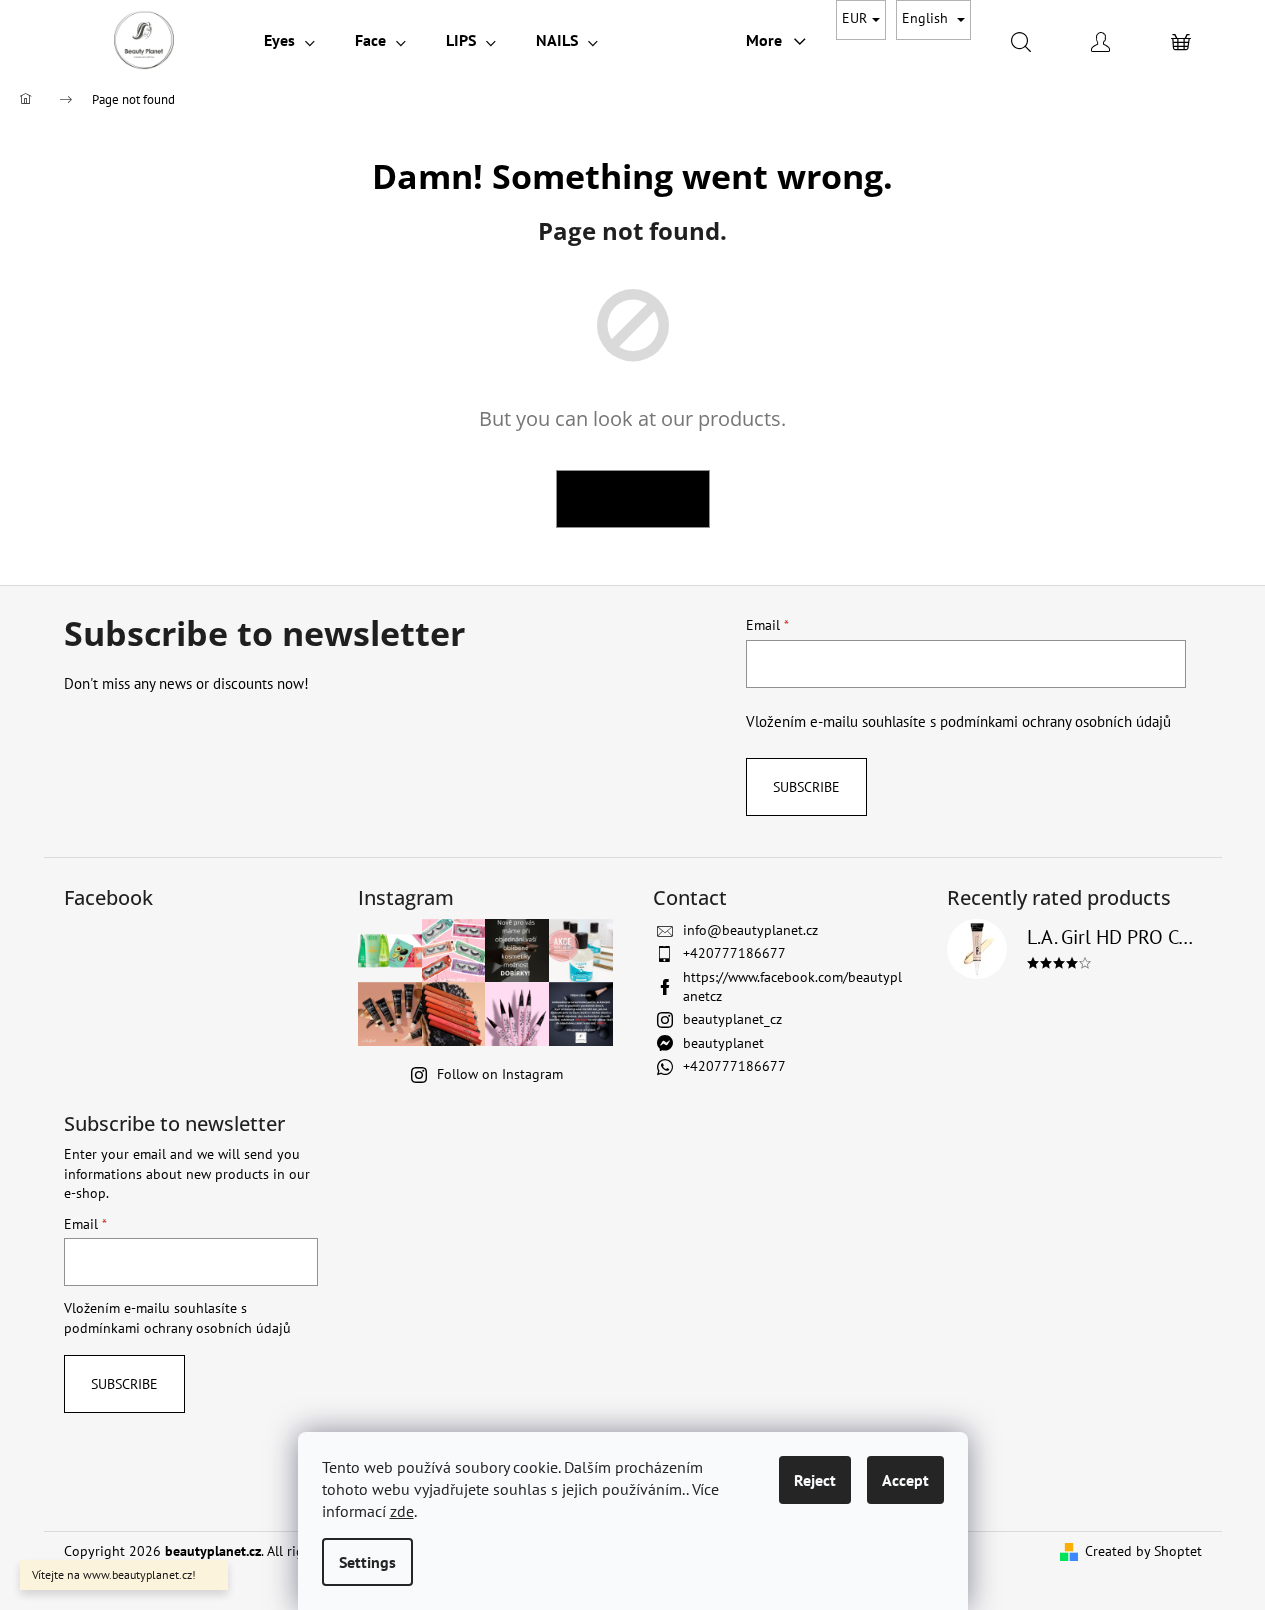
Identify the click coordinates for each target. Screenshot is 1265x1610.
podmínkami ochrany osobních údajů (1055, 721)
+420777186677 (734, 953)
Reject (815, 1480)
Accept (905, 1480)
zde (402, 1511)
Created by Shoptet (1143, 1551)
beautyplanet (723, 1043)
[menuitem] (289, 40)
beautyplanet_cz (732, 1019)
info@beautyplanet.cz (750, 930)
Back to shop (633, 498)
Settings (367, 1562)
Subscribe (806, 787)
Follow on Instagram (500, 1074)
